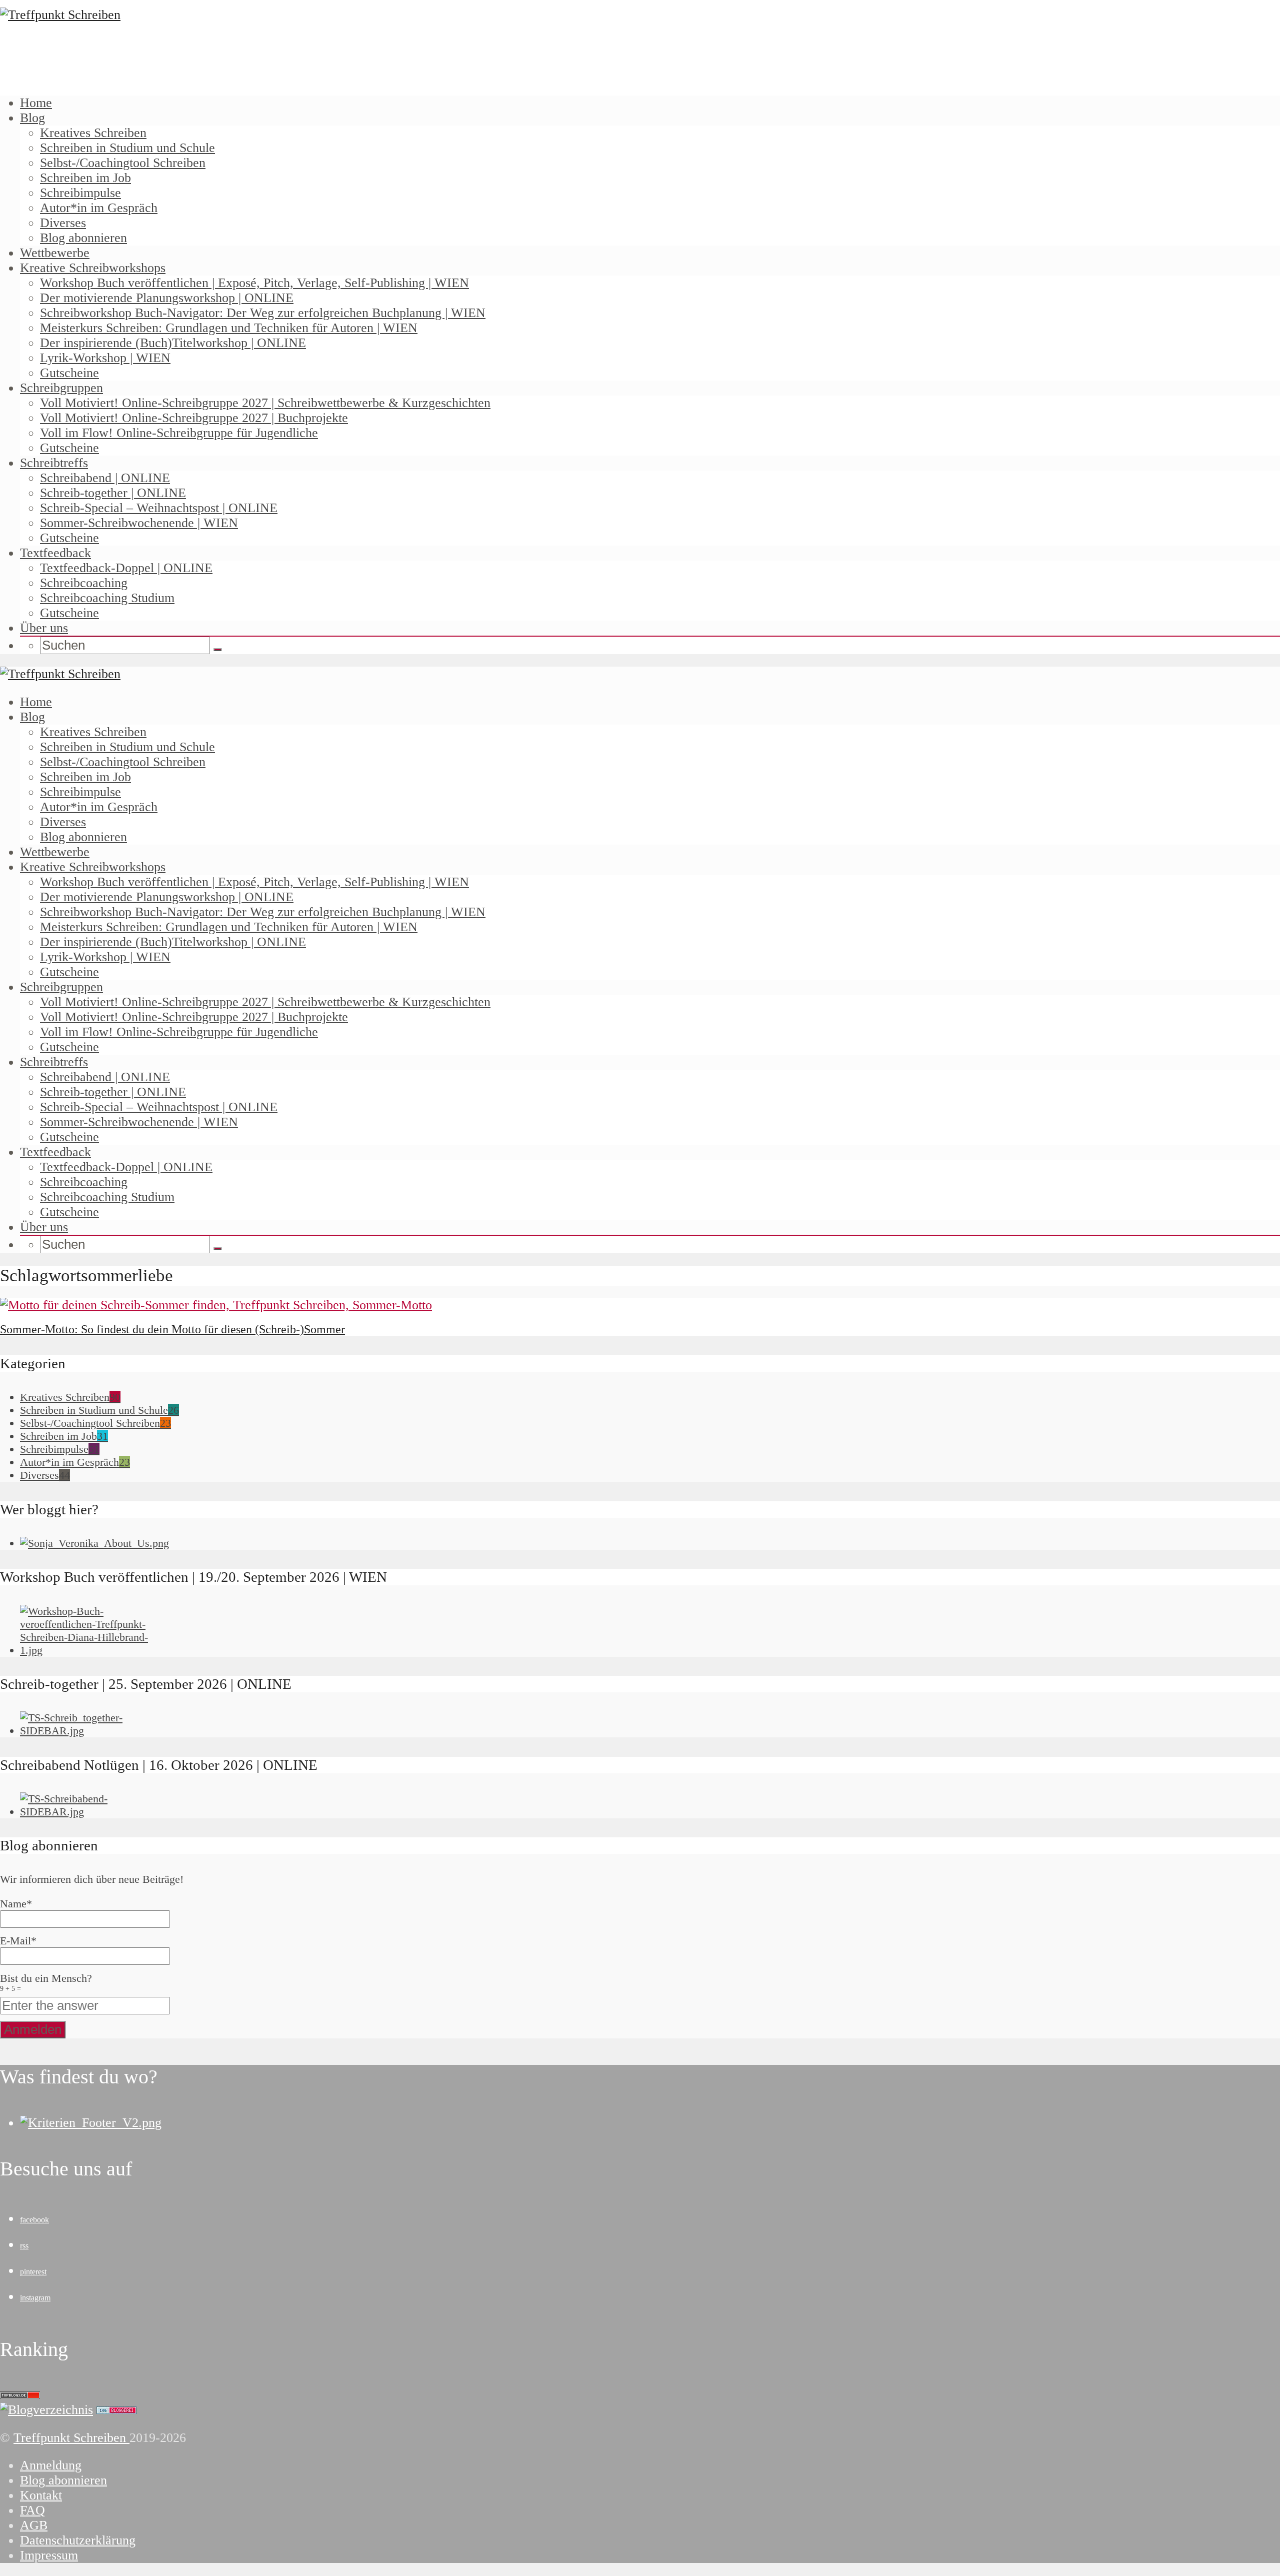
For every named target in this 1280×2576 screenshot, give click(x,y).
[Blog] (46, 2410)
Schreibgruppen (61, 388)
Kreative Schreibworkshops (93, 268)
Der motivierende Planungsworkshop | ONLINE (167, 298)
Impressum (49, 2555)
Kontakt (41, 2495)
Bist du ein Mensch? (46, 1982)
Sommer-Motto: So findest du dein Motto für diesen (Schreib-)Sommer (172, 1329)
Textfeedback (55, 553)
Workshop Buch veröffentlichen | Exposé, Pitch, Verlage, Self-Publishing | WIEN (254, 283)
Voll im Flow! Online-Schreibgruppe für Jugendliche (179, 433)
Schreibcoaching (84, 583)
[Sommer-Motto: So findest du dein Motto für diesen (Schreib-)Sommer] (216, 1305)
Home (36, 103)
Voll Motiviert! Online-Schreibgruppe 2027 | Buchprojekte (194, 418)
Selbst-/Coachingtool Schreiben (123, 163)
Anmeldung (51, 2465)
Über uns (44, 628)
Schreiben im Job (85, 178)
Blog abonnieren (83, 238)
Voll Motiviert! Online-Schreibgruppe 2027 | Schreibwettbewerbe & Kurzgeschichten (265, 403)
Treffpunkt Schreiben (71, 2438)
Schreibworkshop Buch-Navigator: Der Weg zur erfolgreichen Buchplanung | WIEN (263, 313)
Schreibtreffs (54, 463)
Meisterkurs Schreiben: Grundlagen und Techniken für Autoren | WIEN (229, 328)
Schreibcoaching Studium (107, 598)
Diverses (63, 223)
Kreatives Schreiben (93, 133)
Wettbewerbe (55, 253)
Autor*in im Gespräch (99, 208)
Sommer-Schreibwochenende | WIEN (139, 523)
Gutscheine (69, 373)
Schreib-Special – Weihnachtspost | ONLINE (159, 508)
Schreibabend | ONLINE (105, 478)
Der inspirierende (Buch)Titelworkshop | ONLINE (173, 343)
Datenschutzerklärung (78, 2540)
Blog (32, 118)
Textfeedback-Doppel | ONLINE (126, 568)
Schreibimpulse (80, 193)
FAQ (32, 2510)
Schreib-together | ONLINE (113, 493)
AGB (34, 2525)
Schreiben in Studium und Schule (127, 148)
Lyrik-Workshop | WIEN (105, 358)
